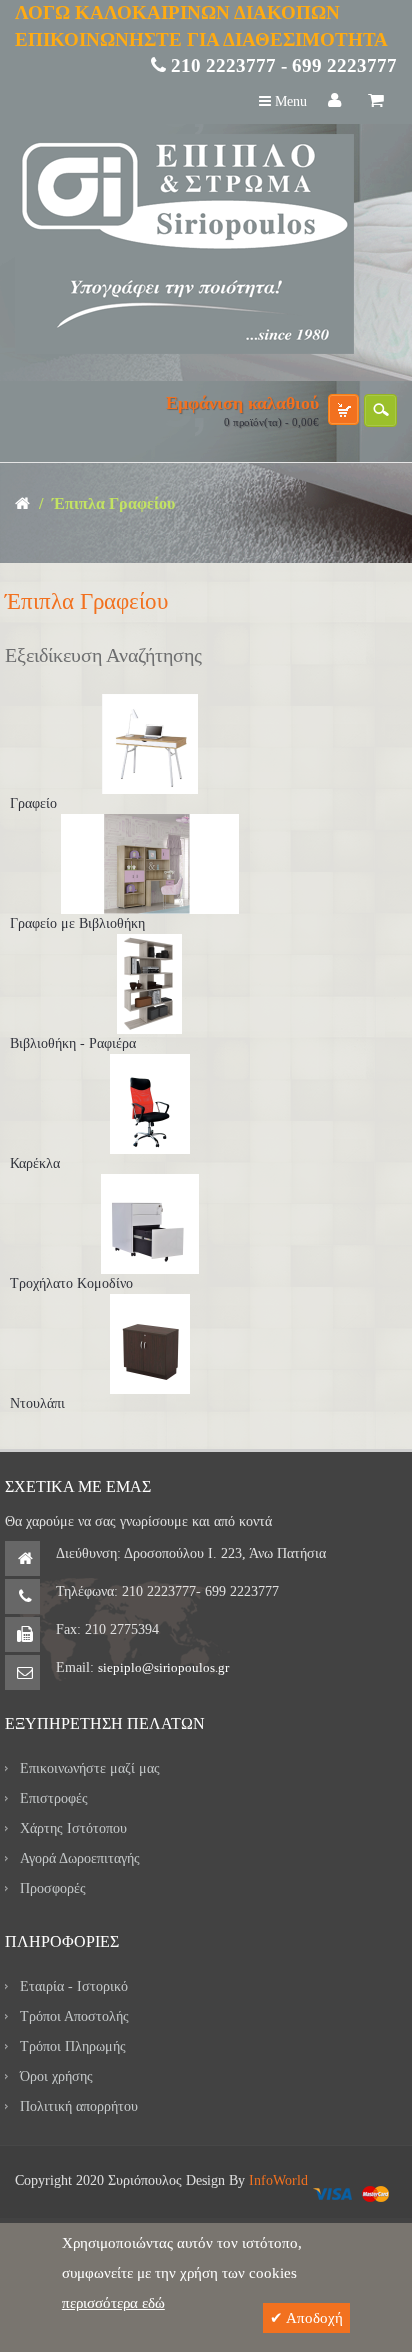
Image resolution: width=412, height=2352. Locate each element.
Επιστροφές (54, 1798)
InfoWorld (278, 2180)
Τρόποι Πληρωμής (73, 2046)
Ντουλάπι (37, 1403)
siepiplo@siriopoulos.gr (163, 1667)
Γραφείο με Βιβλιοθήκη (77, 923)
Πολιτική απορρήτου (79, 2106)
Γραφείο (33, 803)
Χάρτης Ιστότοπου (73, 1828)
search (380, 410)
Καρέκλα (35, 1163)
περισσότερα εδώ (113, 2303)
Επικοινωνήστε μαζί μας (90, 1768)
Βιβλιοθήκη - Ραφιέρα (73, 1043)
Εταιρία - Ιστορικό (74, 1986)
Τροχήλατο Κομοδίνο (71, 1283)
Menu (289, 101)
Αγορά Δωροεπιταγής (80, 1858)
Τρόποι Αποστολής (74, 2016)
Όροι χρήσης (56, 2076)
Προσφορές (53, 1888)
